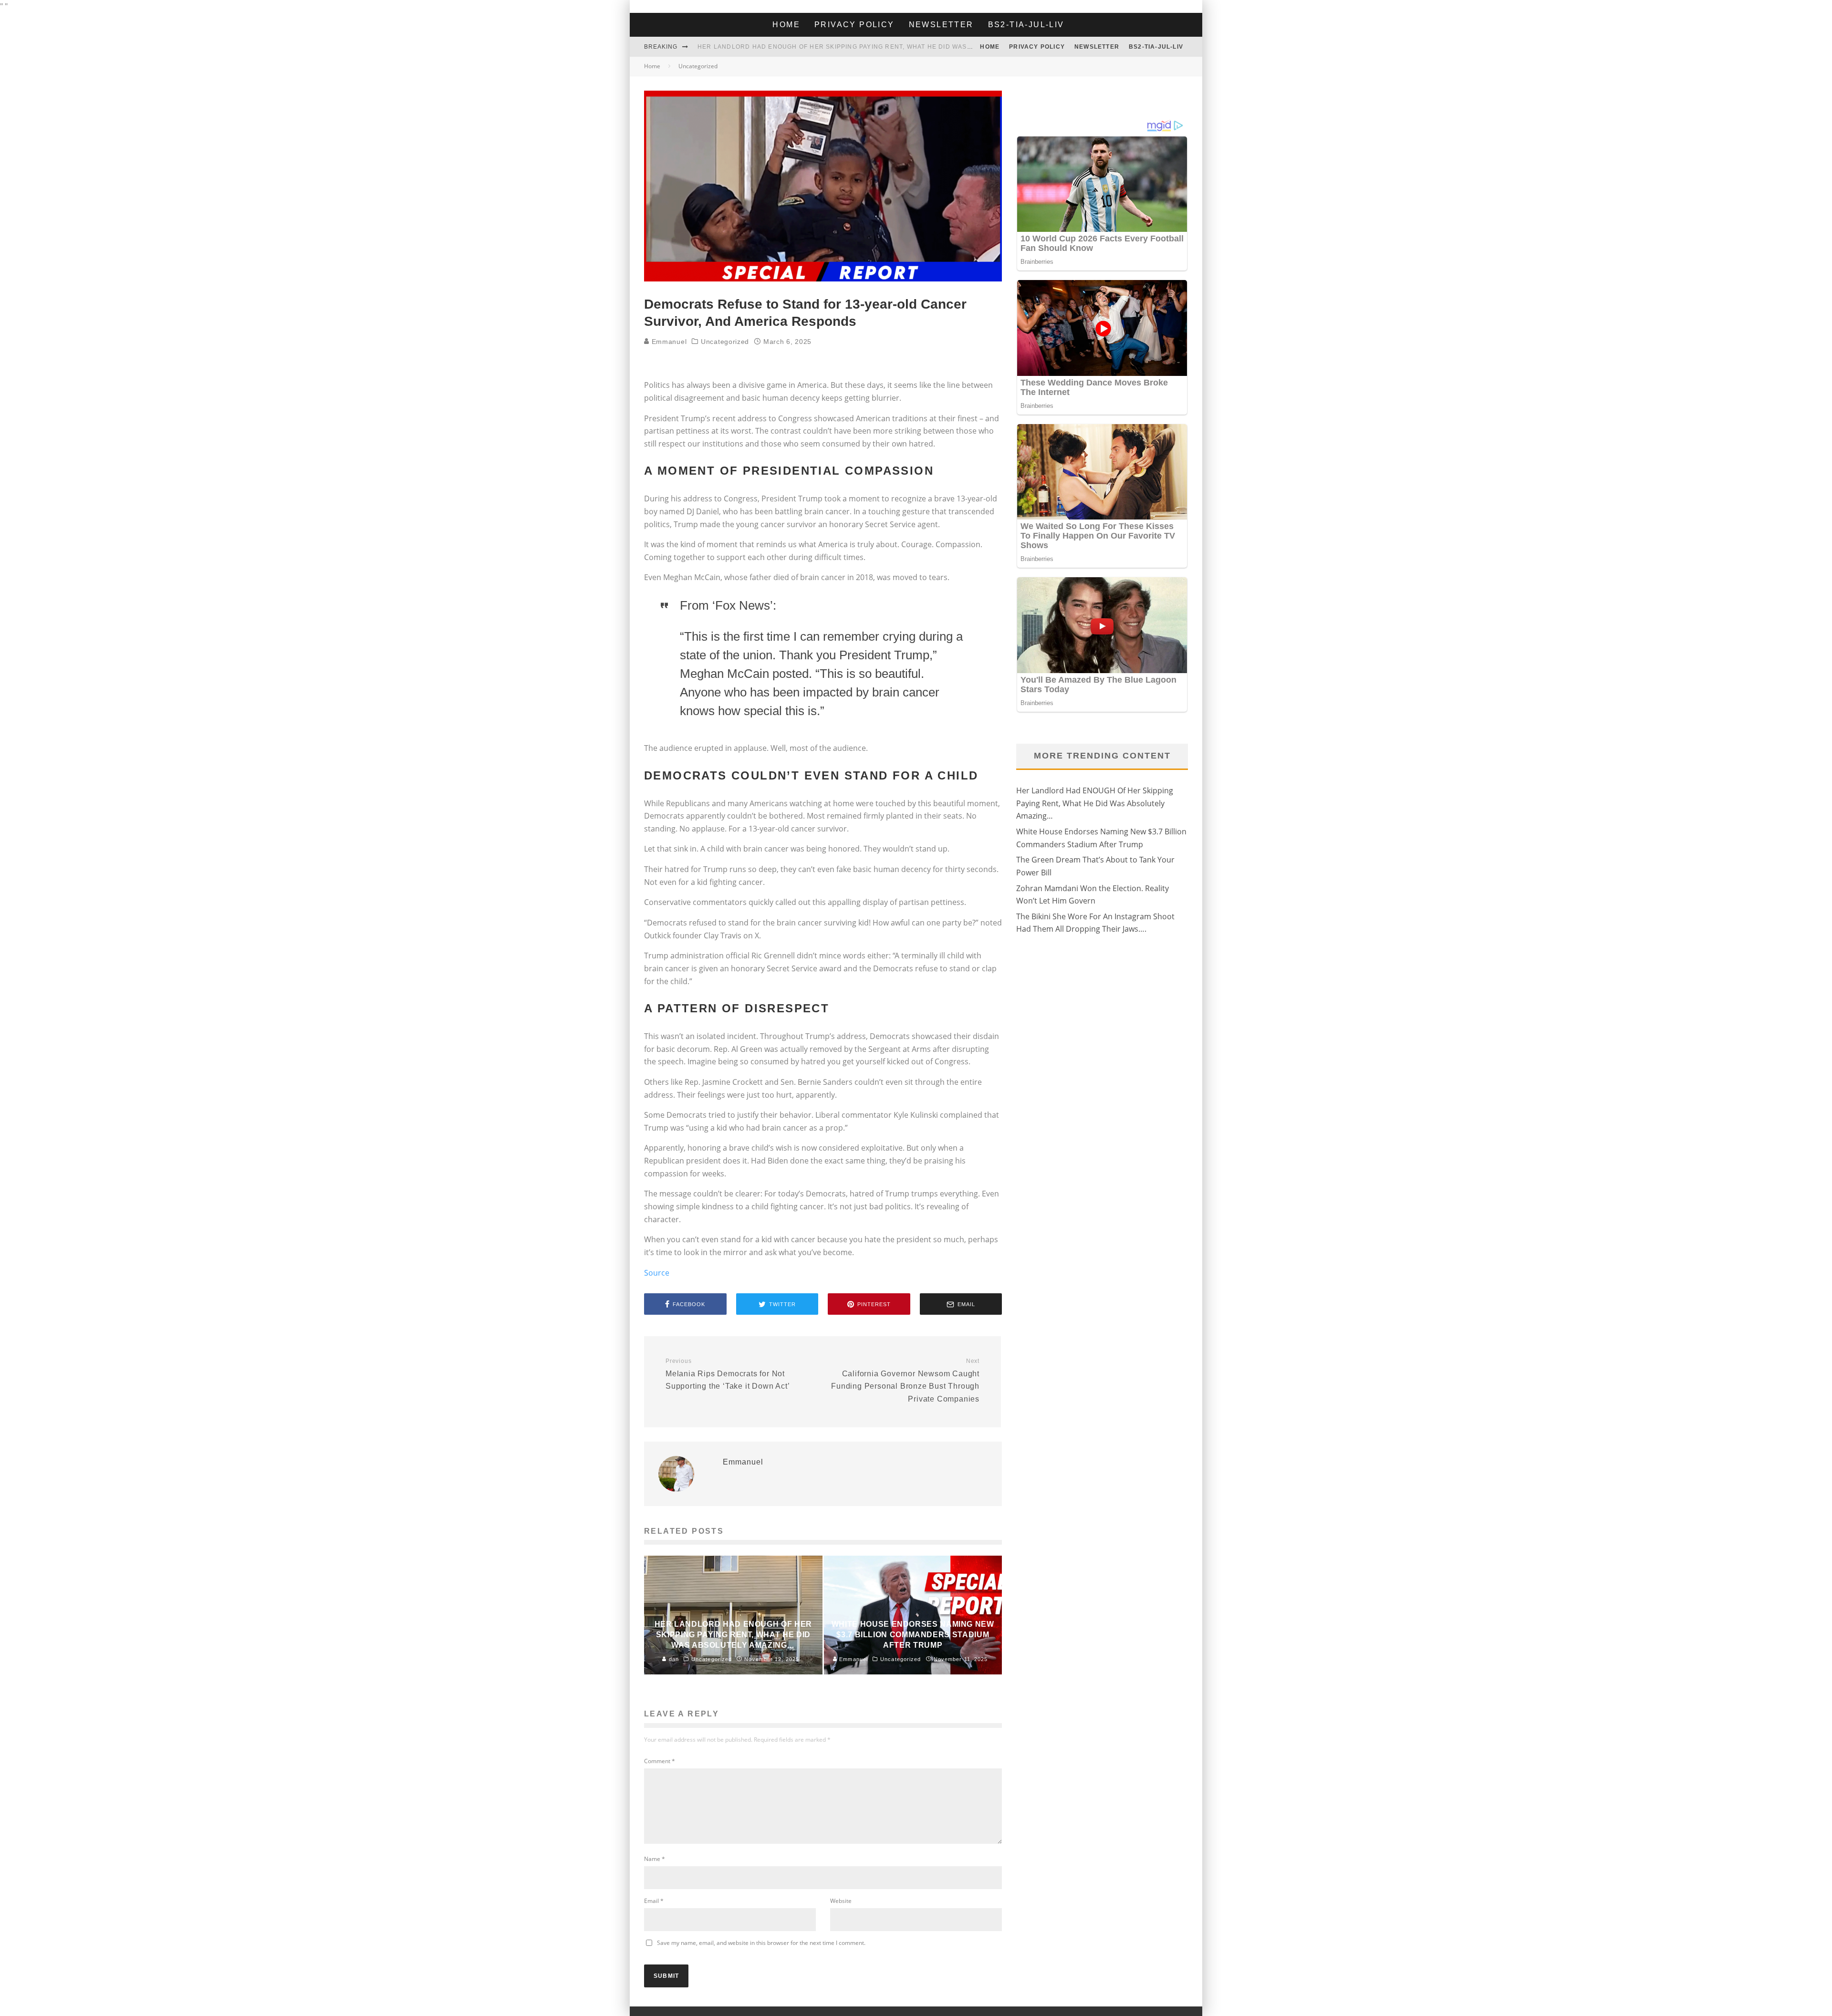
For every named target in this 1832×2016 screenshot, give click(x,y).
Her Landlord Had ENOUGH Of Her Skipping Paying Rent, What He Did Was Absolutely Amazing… (873, 47)
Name (655, 1859)
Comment (660, 1761)
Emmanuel (668, 342)
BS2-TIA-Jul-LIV (1026, 25)
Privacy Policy (854, 25)
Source (657, 1273)
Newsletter (941, 25)
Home (786, 25)
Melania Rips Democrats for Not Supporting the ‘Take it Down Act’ (728, 1374)
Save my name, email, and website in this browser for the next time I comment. (761, 1943)
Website (841, 1901)
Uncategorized (725, 342)
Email (654, 1901)
